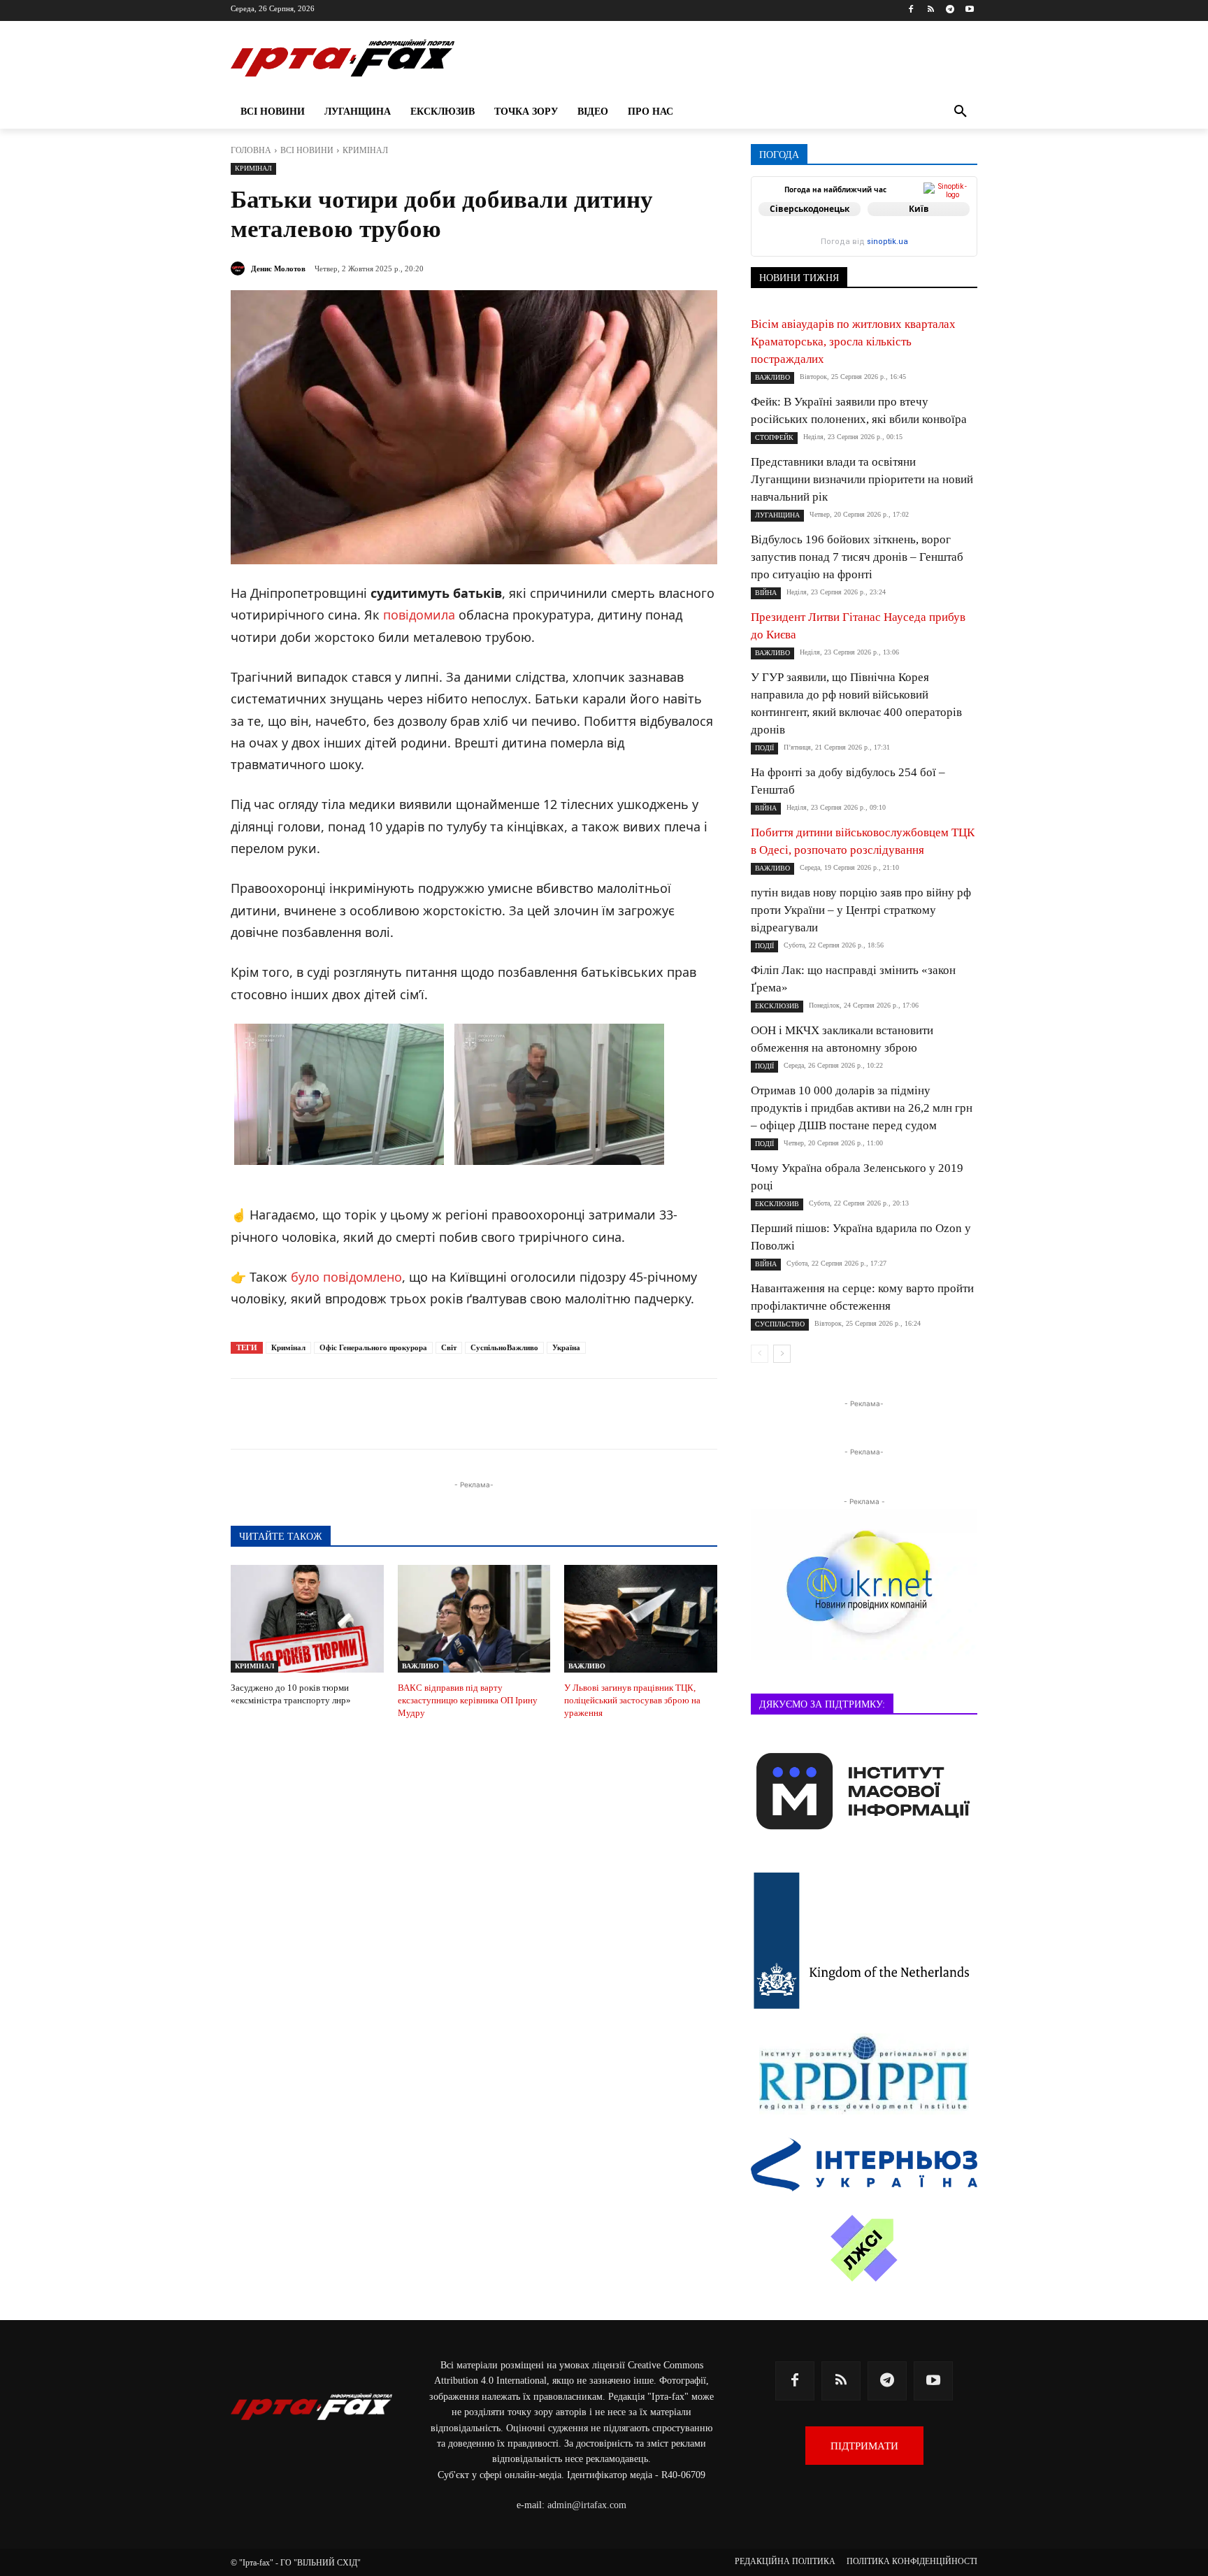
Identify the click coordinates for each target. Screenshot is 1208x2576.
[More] (570, 1414)
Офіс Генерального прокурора (373, 1347)
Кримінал (288, 1347)
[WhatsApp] (473, 1414)
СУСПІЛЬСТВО (780, 1324)
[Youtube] (969, 10)
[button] (961, 112)
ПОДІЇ (764, 748)
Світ (449, 1347)
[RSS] (931, 10)
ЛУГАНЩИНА (777, 515)
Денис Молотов (278, 269)
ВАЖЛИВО (420, 1666)
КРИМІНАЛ (365, 150)
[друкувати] (537, 1414)
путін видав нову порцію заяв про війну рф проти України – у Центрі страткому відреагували (861, 910)
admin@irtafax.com (587, 2505)
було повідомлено (346, 1277)
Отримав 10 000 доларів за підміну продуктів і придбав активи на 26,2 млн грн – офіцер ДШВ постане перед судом (862, 1108)
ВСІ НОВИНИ (307, 150)
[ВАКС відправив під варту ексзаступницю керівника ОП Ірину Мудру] (474, 1618)
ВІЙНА (766, 593)
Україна (566, 1347)
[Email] (505, 1414)
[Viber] (440, 1414)
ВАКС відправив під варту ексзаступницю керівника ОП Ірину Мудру (468, 1700)
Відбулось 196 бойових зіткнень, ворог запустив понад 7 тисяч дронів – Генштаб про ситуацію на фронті (857, 557)
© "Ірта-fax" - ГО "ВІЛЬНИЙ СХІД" (296, 2563)
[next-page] (782, 1354)
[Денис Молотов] (240, 269)
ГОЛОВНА (251, 150)
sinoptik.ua (887, 242)
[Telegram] (950, 10)
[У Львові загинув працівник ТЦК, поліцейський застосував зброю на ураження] (641, 1618)
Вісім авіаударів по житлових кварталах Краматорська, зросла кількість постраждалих (853, 342)
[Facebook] (911, 10)
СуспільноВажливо (504, 1347)
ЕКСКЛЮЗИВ (777, 1006)
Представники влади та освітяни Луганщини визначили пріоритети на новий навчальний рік (862, 479)
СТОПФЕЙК (774, 437)
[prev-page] (760, 1354)
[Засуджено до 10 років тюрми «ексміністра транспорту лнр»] (307, 1618)
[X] (408, 1414)
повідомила (419, 615)
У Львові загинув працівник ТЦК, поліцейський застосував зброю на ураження (632, 1700)
